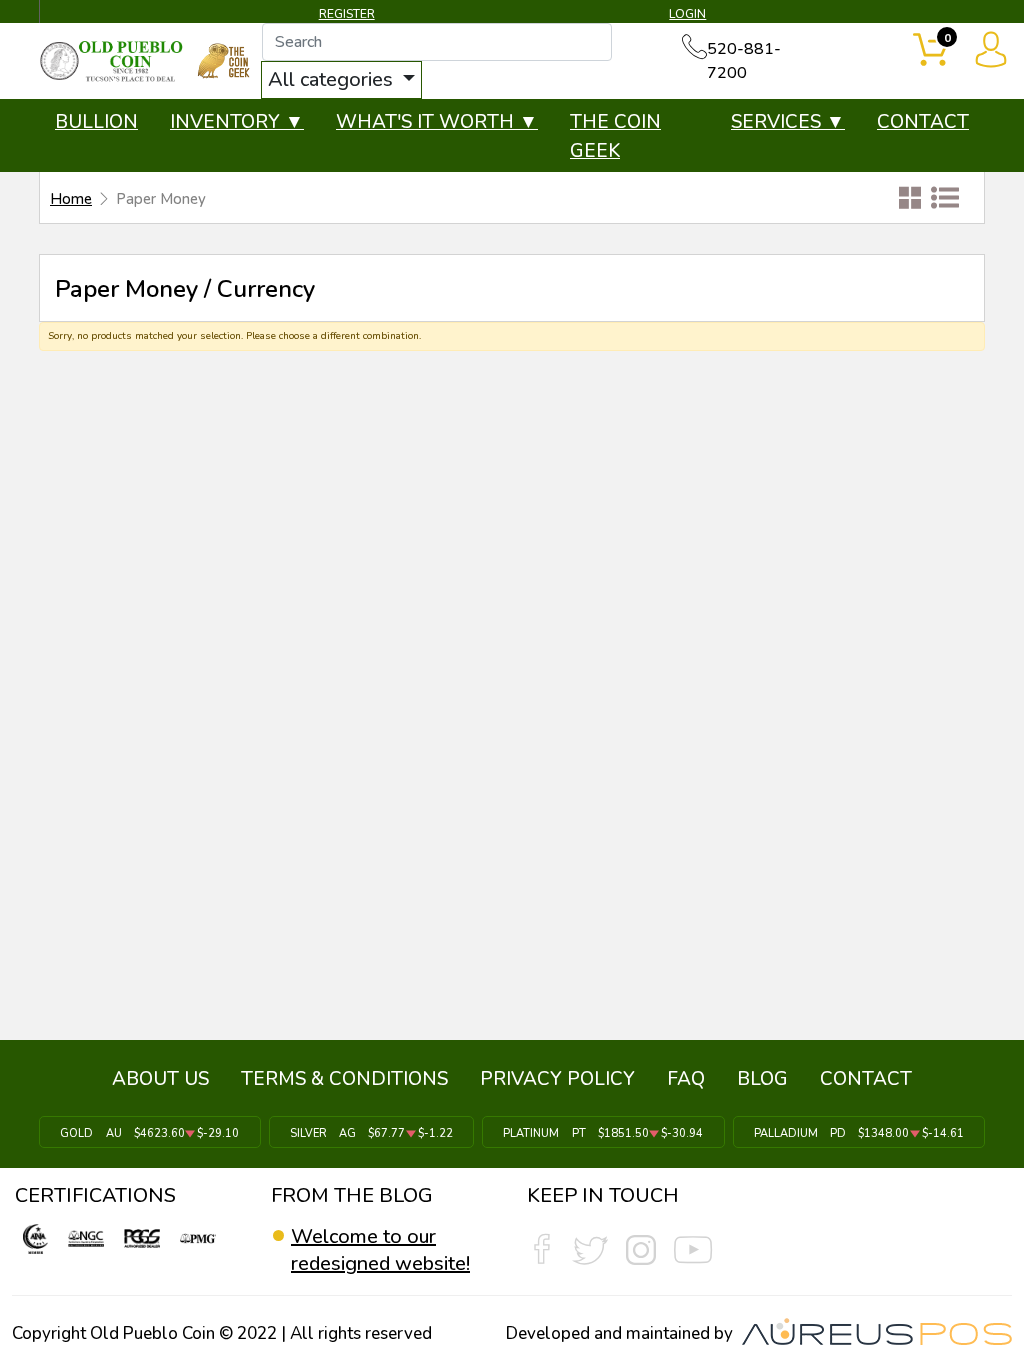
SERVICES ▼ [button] (788, 122)
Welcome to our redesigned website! (380, 1250)
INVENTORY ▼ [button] (237, 122)
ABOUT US (160, 1079)
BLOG (762, 1079)
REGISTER (347, 14)
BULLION (96, 122)
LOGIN (687, 14)
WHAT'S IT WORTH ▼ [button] (437, 122)
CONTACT (923, 122)
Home (71, 199)
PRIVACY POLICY (557, 1079)
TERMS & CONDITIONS (344, 1079)
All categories (333, 79)
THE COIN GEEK (615, 136)
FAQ (686, 1079)
